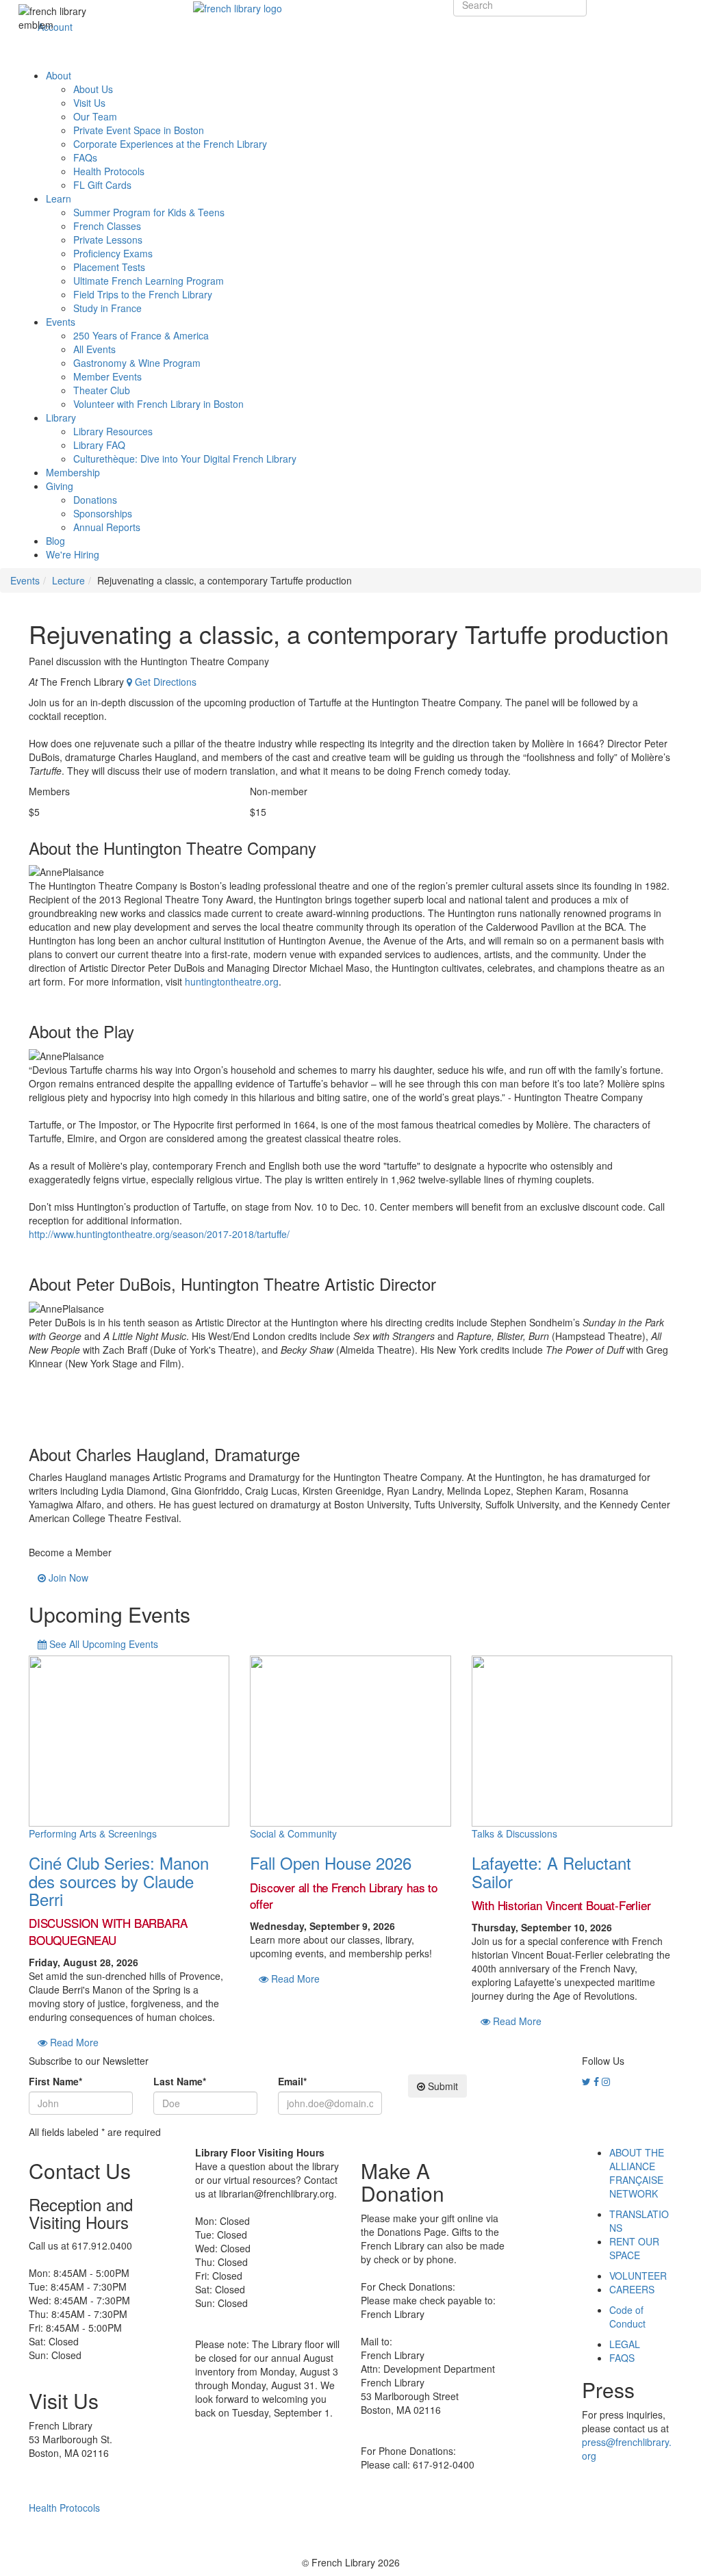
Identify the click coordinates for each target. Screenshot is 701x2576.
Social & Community (293, 1833)
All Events (94, 349)
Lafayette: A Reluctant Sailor (551, 1871)
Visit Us (89, 103)
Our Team (95, 116)
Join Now (67, 1577)
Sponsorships (103, 513)
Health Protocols (109, 171)
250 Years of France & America (141, 335)
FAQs (85, 157)
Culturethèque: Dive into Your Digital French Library (185, 459)
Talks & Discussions (514, 1833)
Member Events (107, 376)
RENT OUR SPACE (634, 2248)
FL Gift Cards (102, 185)
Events (61, 322)
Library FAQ (99, 445)
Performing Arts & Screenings (93, 1833)
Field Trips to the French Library (143, 294)
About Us (93, 89)
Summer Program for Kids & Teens (149, 212)
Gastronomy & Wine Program (137, 363)
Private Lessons (108, 240)
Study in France (107, 308)
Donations (95, 500)
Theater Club (102, 390)
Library (61, 417)
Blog (55, 541)
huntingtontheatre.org (232, 981)
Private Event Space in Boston (139, 130)
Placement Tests (109, 267)
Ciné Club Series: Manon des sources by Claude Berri (119, 1881)
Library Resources (113, 431)
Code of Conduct (627, 2317)
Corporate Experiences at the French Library (170, 144)
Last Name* (180, 2081)
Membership (73, 472)
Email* (292, 2081)
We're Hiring (73, 554)
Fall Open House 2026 (331, 1863)
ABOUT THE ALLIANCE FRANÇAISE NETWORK (637, 2173)
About (59, 75)
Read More (73, 2042)
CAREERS (632, 2289)
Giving (60, 486)
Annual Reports (107, 527)
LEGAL (625, 2344)
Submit (442, 2086)
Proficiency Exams (113, 253)
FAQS (622, 2358)
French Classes (107, 226)
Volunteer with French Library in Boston (158, 404)
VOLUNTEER (638, 2276)
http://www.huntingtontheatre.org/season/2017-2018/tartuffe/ (159, 1234)
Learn (59, 198)
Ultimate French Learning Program (149, 281)
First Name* (55, 2081)
